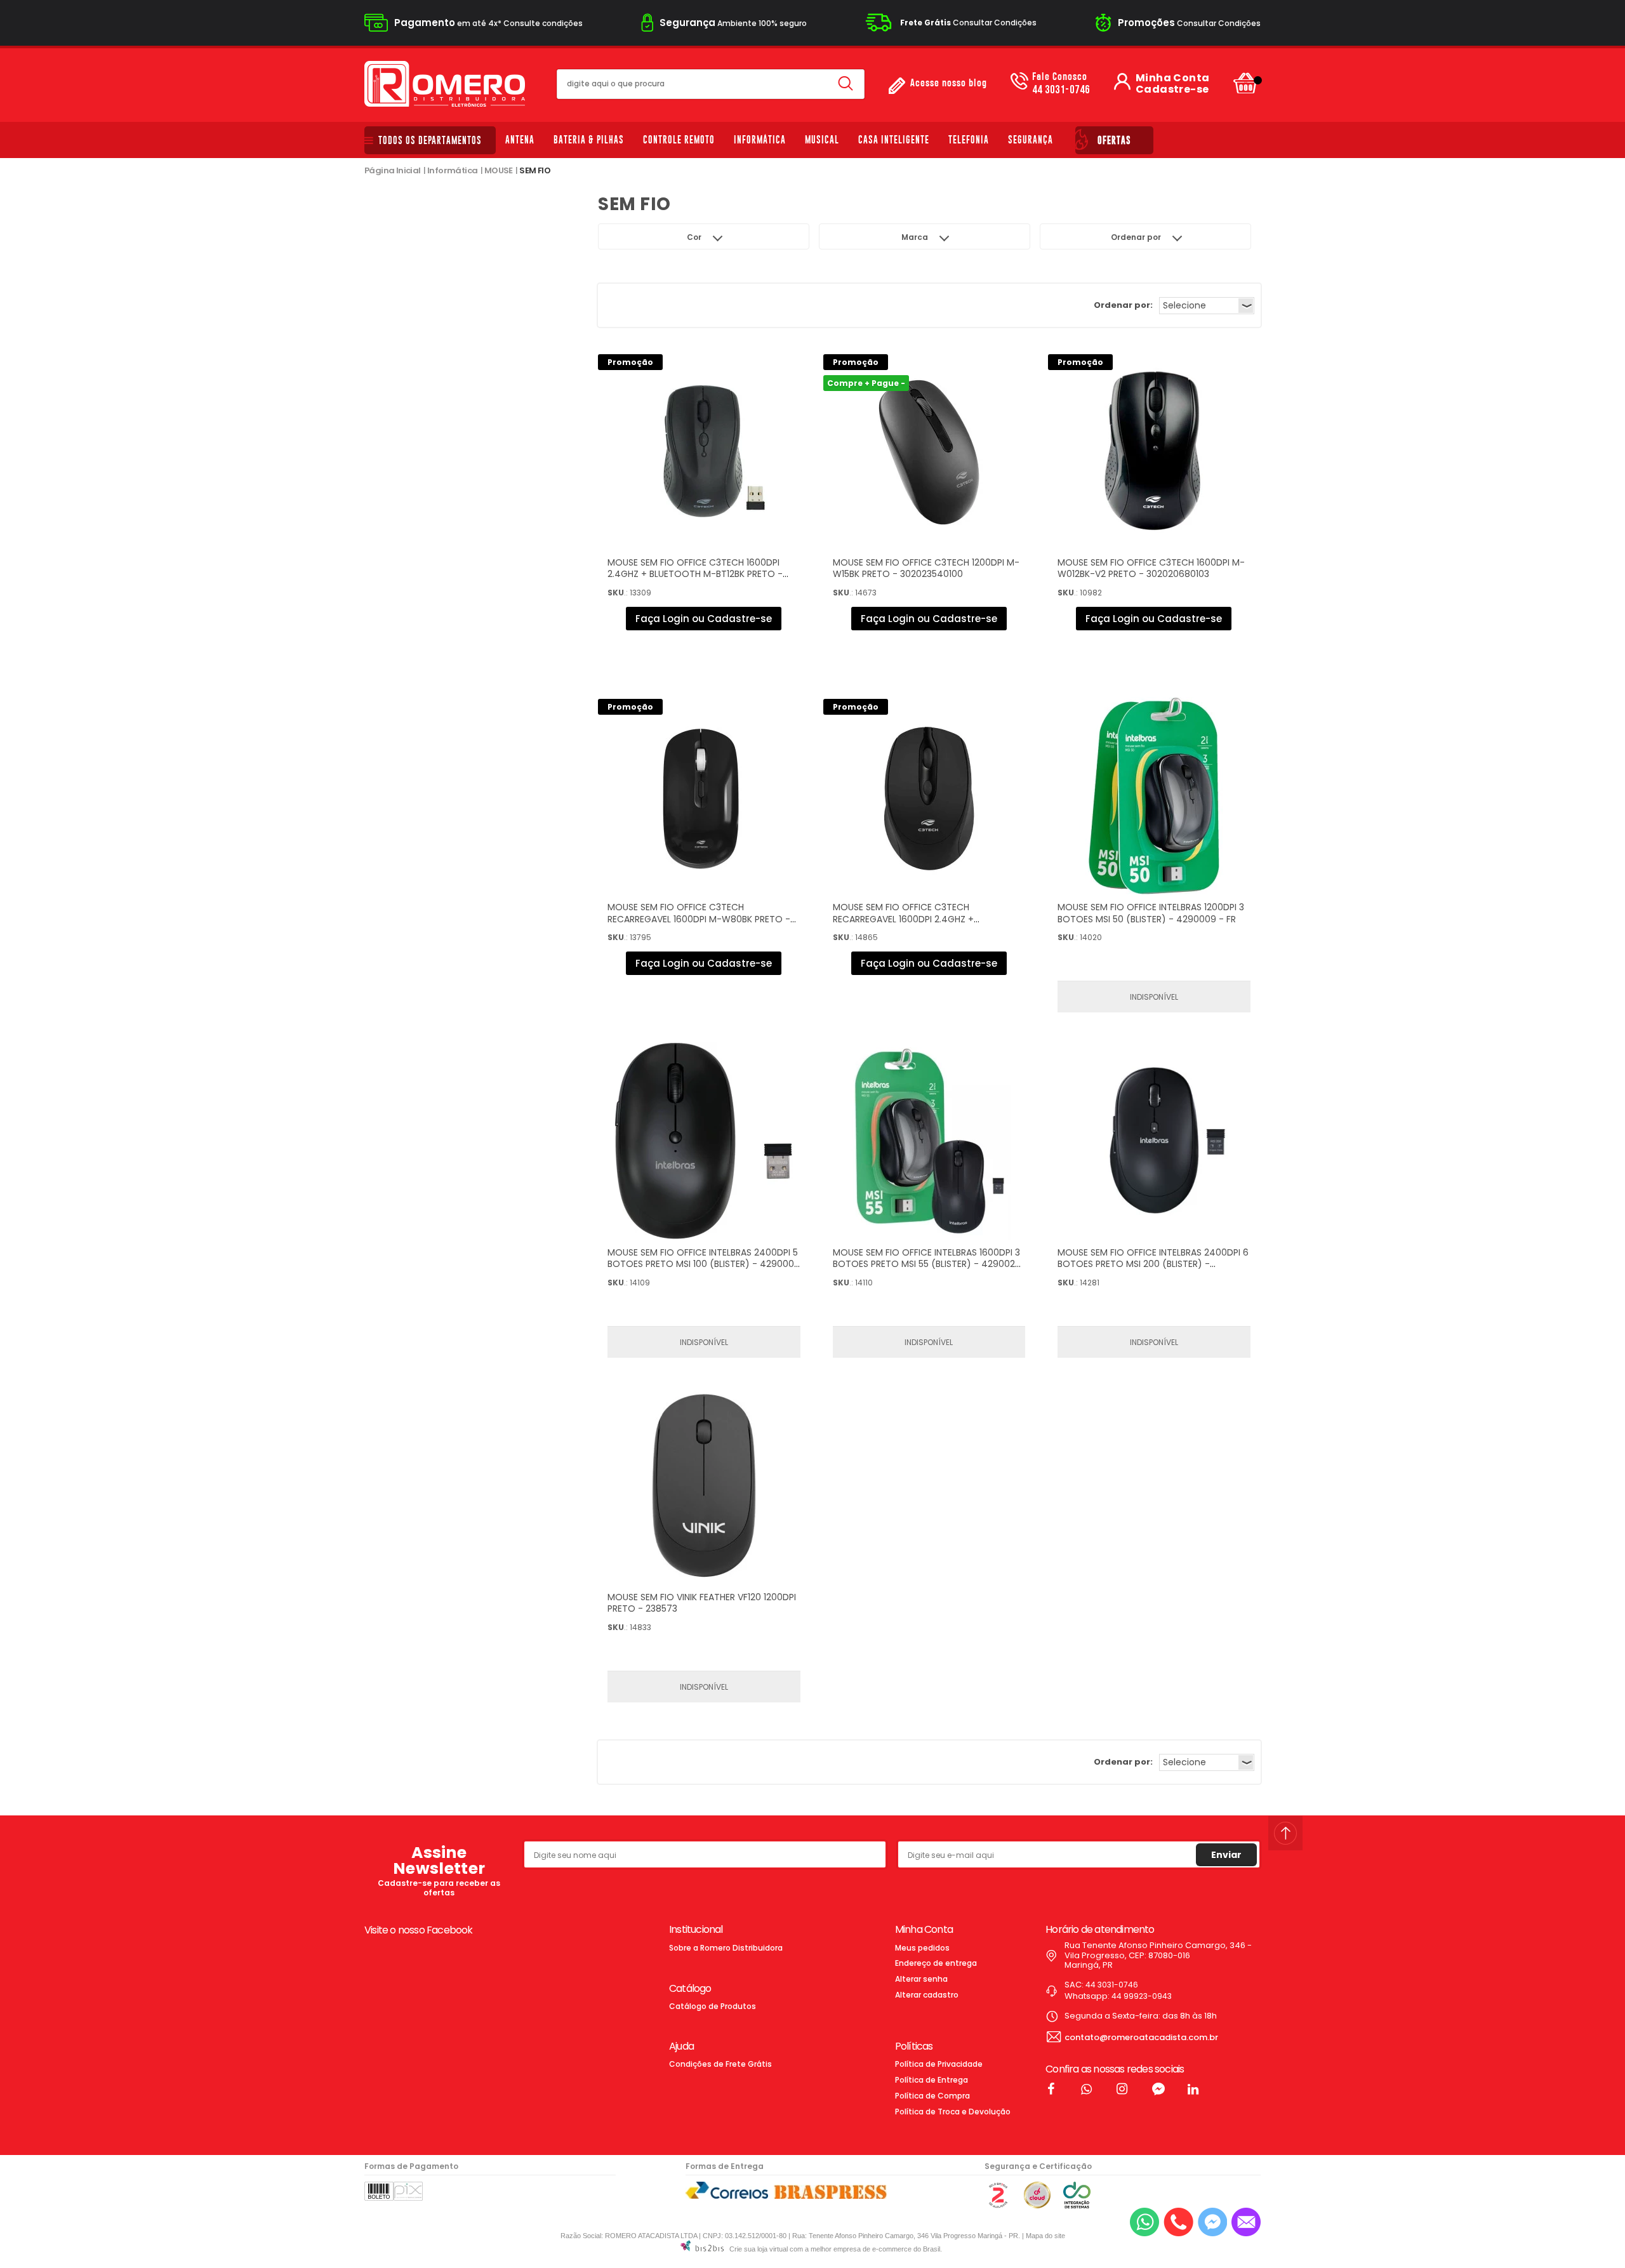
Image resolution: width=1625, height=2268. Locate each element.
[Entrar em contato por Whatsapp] (1144, 2222)
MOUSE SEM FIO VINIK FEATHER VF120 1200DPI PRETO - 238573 (702, 1603)
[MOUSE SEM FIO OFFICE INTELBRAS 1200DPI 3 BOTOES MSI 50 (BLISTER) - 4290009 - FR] (1154, 796)
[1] (1154, 1141)
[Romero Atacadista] (445, 84)
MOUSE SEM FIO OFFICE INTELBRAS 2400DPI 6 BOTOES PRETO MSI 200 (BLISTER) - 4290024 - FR (1153, 1264)
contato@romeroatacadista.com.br (1141, 2037)
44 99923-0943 (1142, 1996)
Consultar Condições (968, 23)
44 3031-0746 (1061, 84)
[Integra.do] (1077, 2205)
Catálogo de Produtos (713, 2006)
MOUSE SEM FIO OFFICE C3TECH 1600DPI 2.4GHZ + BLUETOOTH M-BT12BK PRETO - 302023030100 (695, 574)
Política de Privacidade (939, 2064)
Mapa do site (1045, 2236)
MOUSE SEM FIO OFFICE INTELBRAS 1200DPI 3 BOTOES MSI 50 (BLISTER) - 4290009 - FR (1151, 913)
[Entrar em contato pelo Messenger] (1212, 2222)
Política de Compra (932, 2096)
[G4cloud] (1037, 2205)
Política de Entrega (932, 2080)
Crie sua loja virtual (759, 2249)
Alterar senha (921, 1979)
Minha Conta (1172, 78)
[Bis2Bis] (998, 2205)
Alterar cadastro (927, 1995)
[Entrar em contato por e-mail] (1246, 2222)
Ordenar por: (1123, 305)
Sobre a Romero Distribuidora (726, 1948)
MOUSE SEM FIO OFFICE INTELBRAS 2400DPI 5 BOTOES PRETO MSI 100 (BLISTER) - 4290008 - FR (704, 1264)
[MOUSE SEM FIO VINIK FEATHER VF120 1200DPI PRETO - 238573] (704, 1486)
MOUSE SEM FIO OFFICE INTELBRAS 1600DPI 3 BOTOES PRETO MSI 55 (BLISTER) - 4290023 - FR (926, 1264)
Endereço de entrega (936, 1963)
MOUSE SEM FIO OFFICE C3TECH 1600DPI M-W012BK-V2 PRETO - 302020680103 (1151, 568)
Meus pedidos (922, 1948)
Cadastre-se (1172, 90)
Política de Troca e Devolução (953, 2112)
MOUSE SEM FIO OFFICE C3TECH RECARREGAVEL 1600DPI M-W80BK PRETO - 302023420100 (699, 918)
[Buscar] (846, 84)
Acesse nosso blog (949, 83)
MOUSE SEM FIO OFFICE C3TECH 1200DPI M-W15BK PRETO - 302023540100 (926, 568)
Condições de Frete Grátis (720, 2064)
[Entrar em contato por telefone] (1178, 2222)
